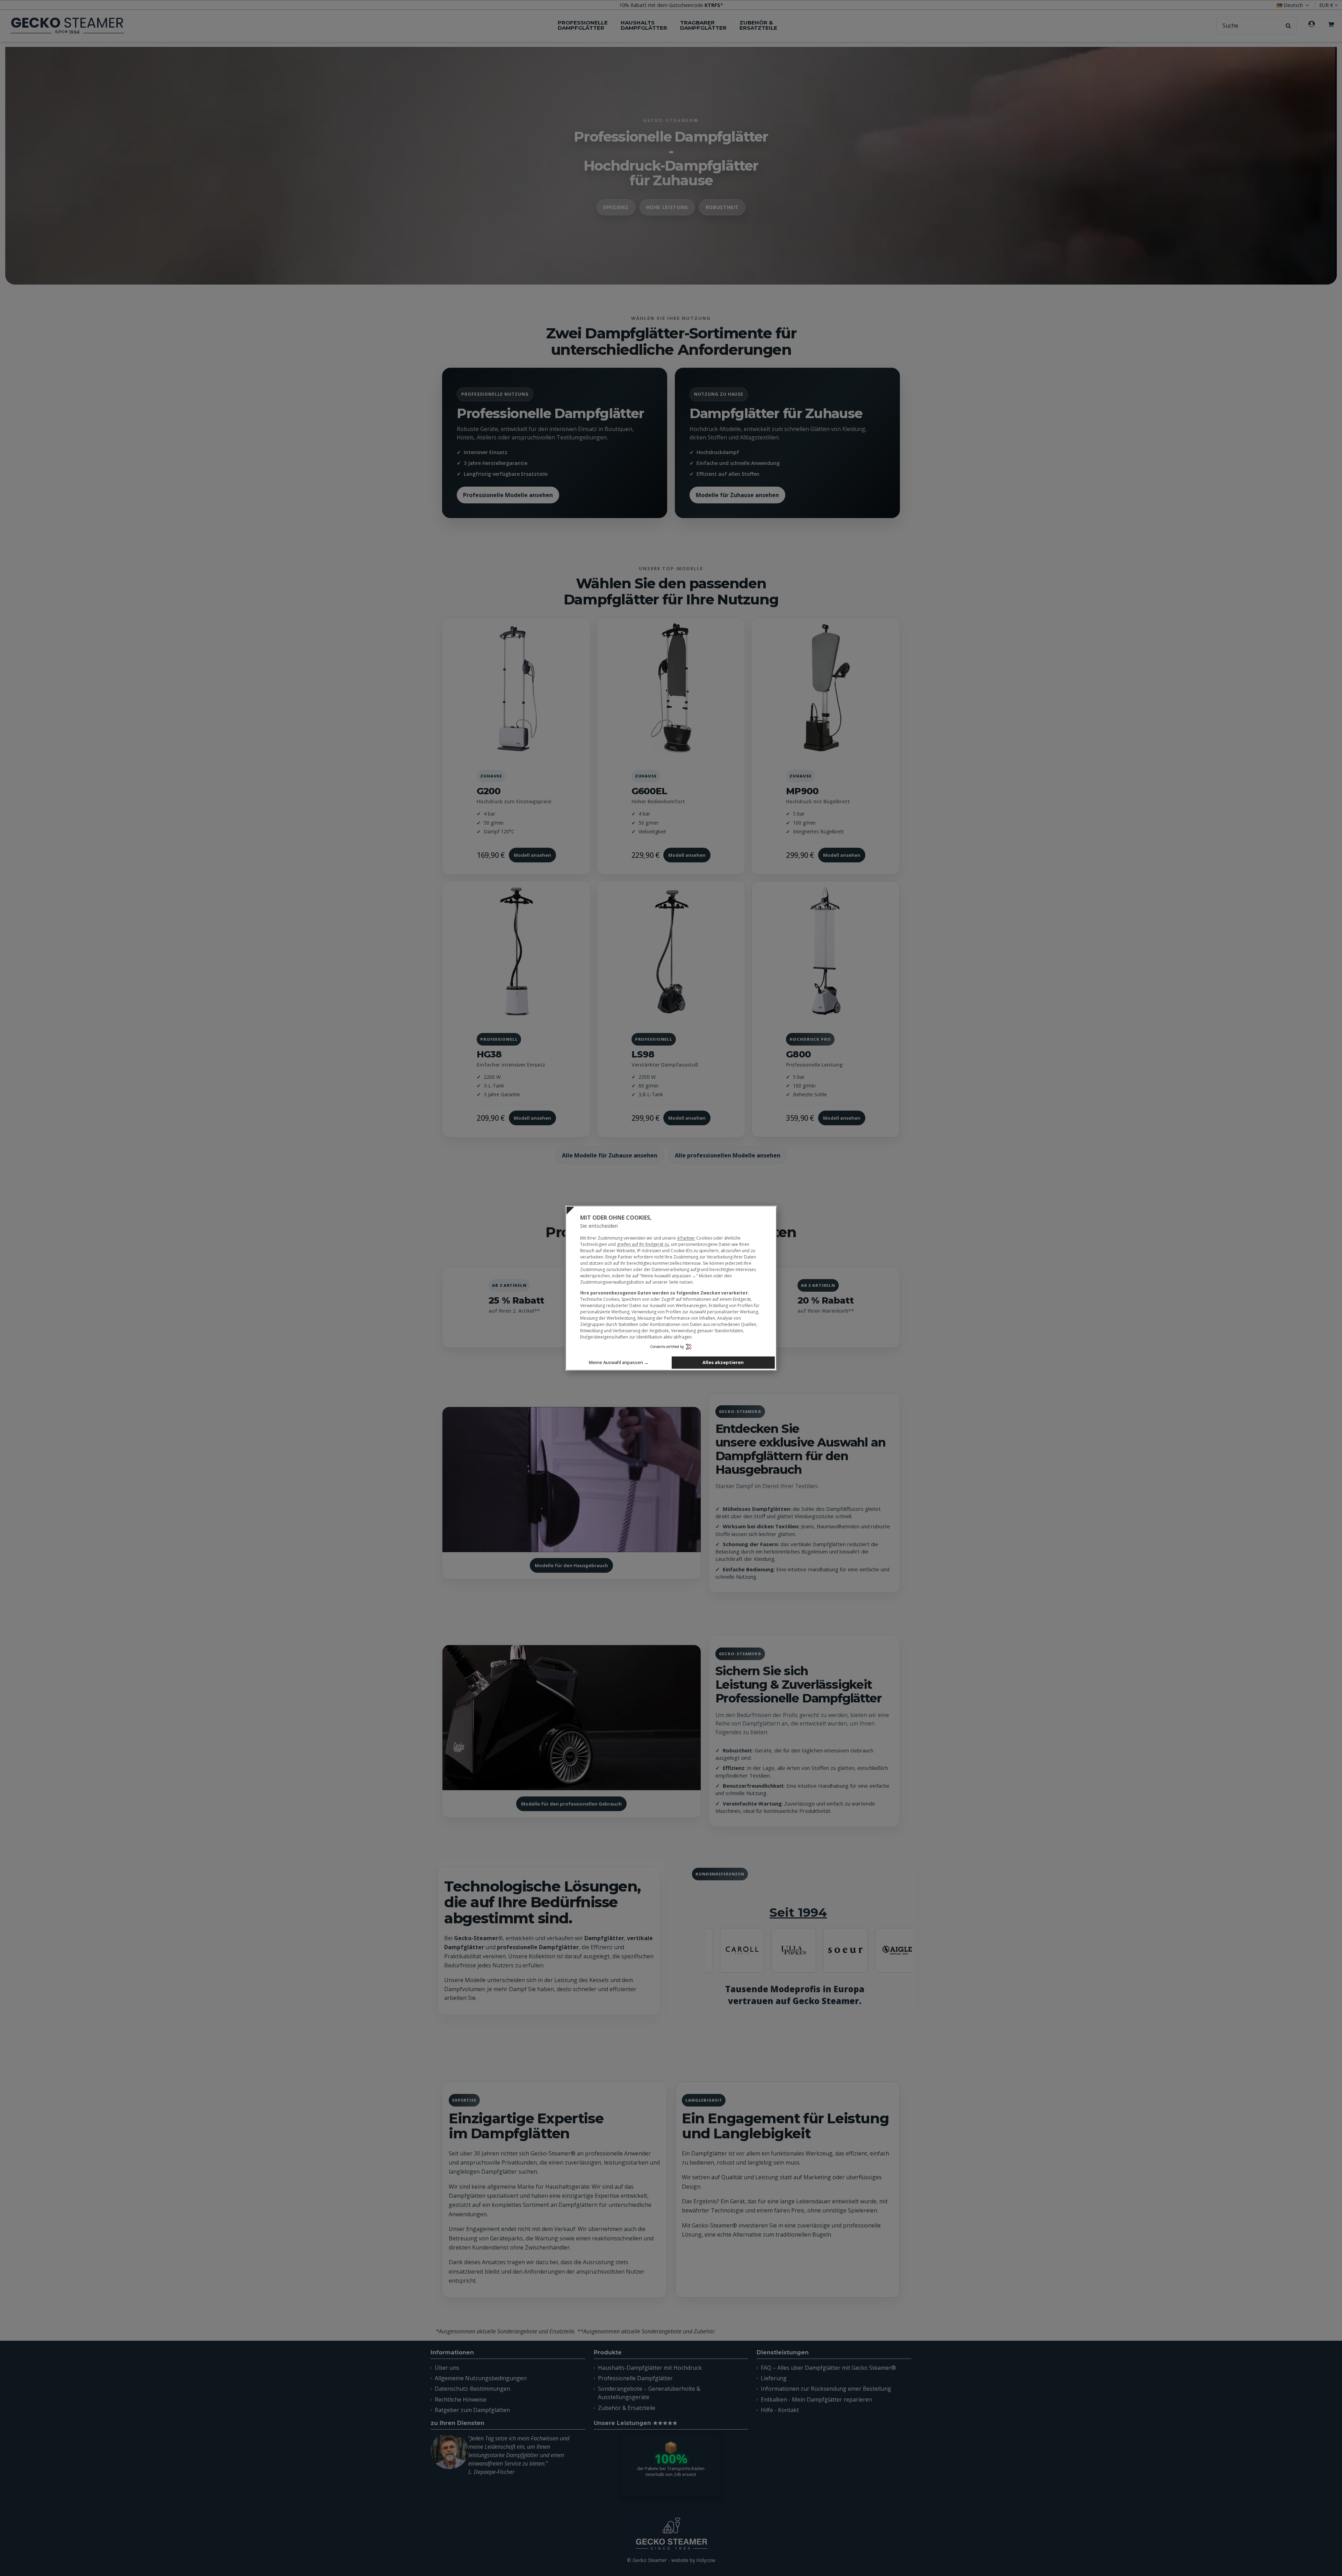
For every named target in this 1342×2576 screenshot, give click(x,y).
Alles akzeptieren (723, 1362)
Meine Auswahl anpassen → (619, 1362)
